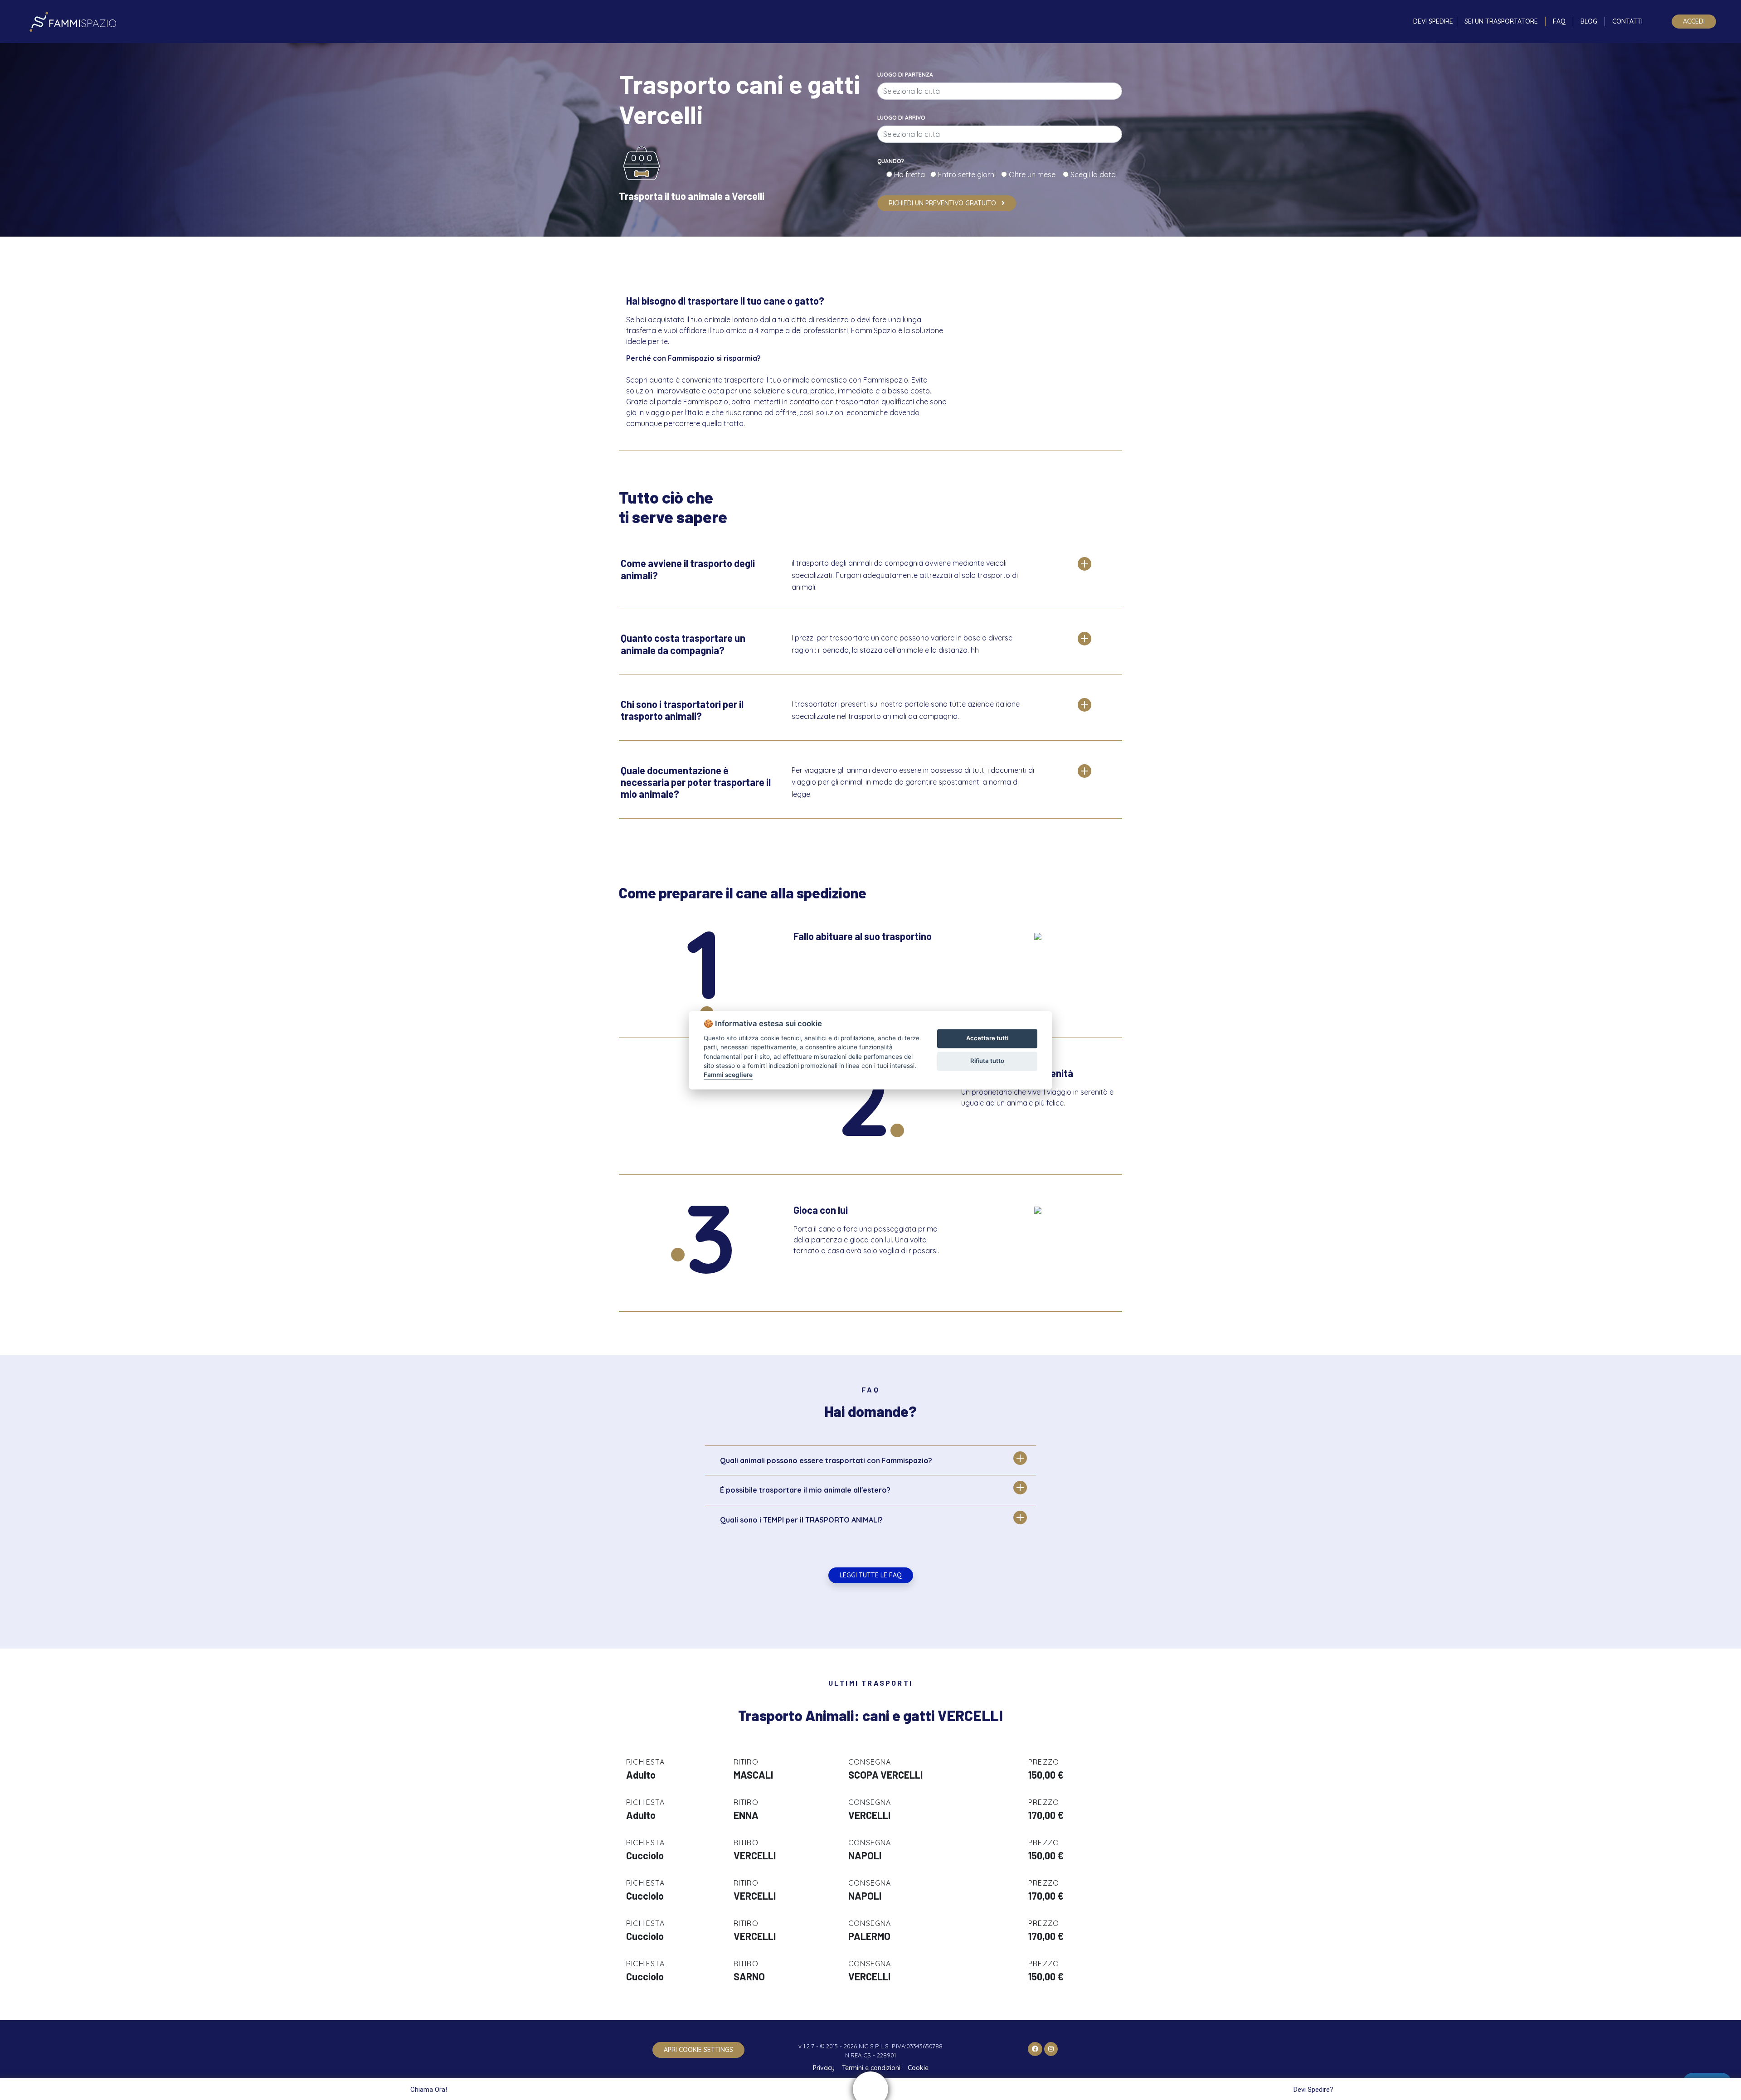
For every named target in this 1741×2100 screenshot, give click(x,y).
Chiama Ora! (429, 2090)
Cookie (918, 2068)
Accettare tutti (987, 1038)
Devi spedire (1433, 21)
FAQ (1559, 21)
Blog (1589, 21)
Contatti (1627, 21)
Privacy (824, 2068)
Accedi (1694, 21)
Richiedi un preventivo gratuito (943, 203)
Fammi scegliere (728, 1075)
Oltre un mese (1035, 175)
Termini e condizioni (871, 2068)
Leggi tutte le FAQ (871, 1575)
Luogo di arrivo (901, 118)
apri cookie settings (698, 2050)
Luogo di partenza (905, 75)
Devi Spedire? (1313, 2090)
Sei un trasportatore (1501, 21)
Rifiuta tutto (987, 1061)
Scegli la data (1092, 175)
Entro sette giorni (969, 175)
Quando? (891, 161)
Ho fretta (911, 175)
